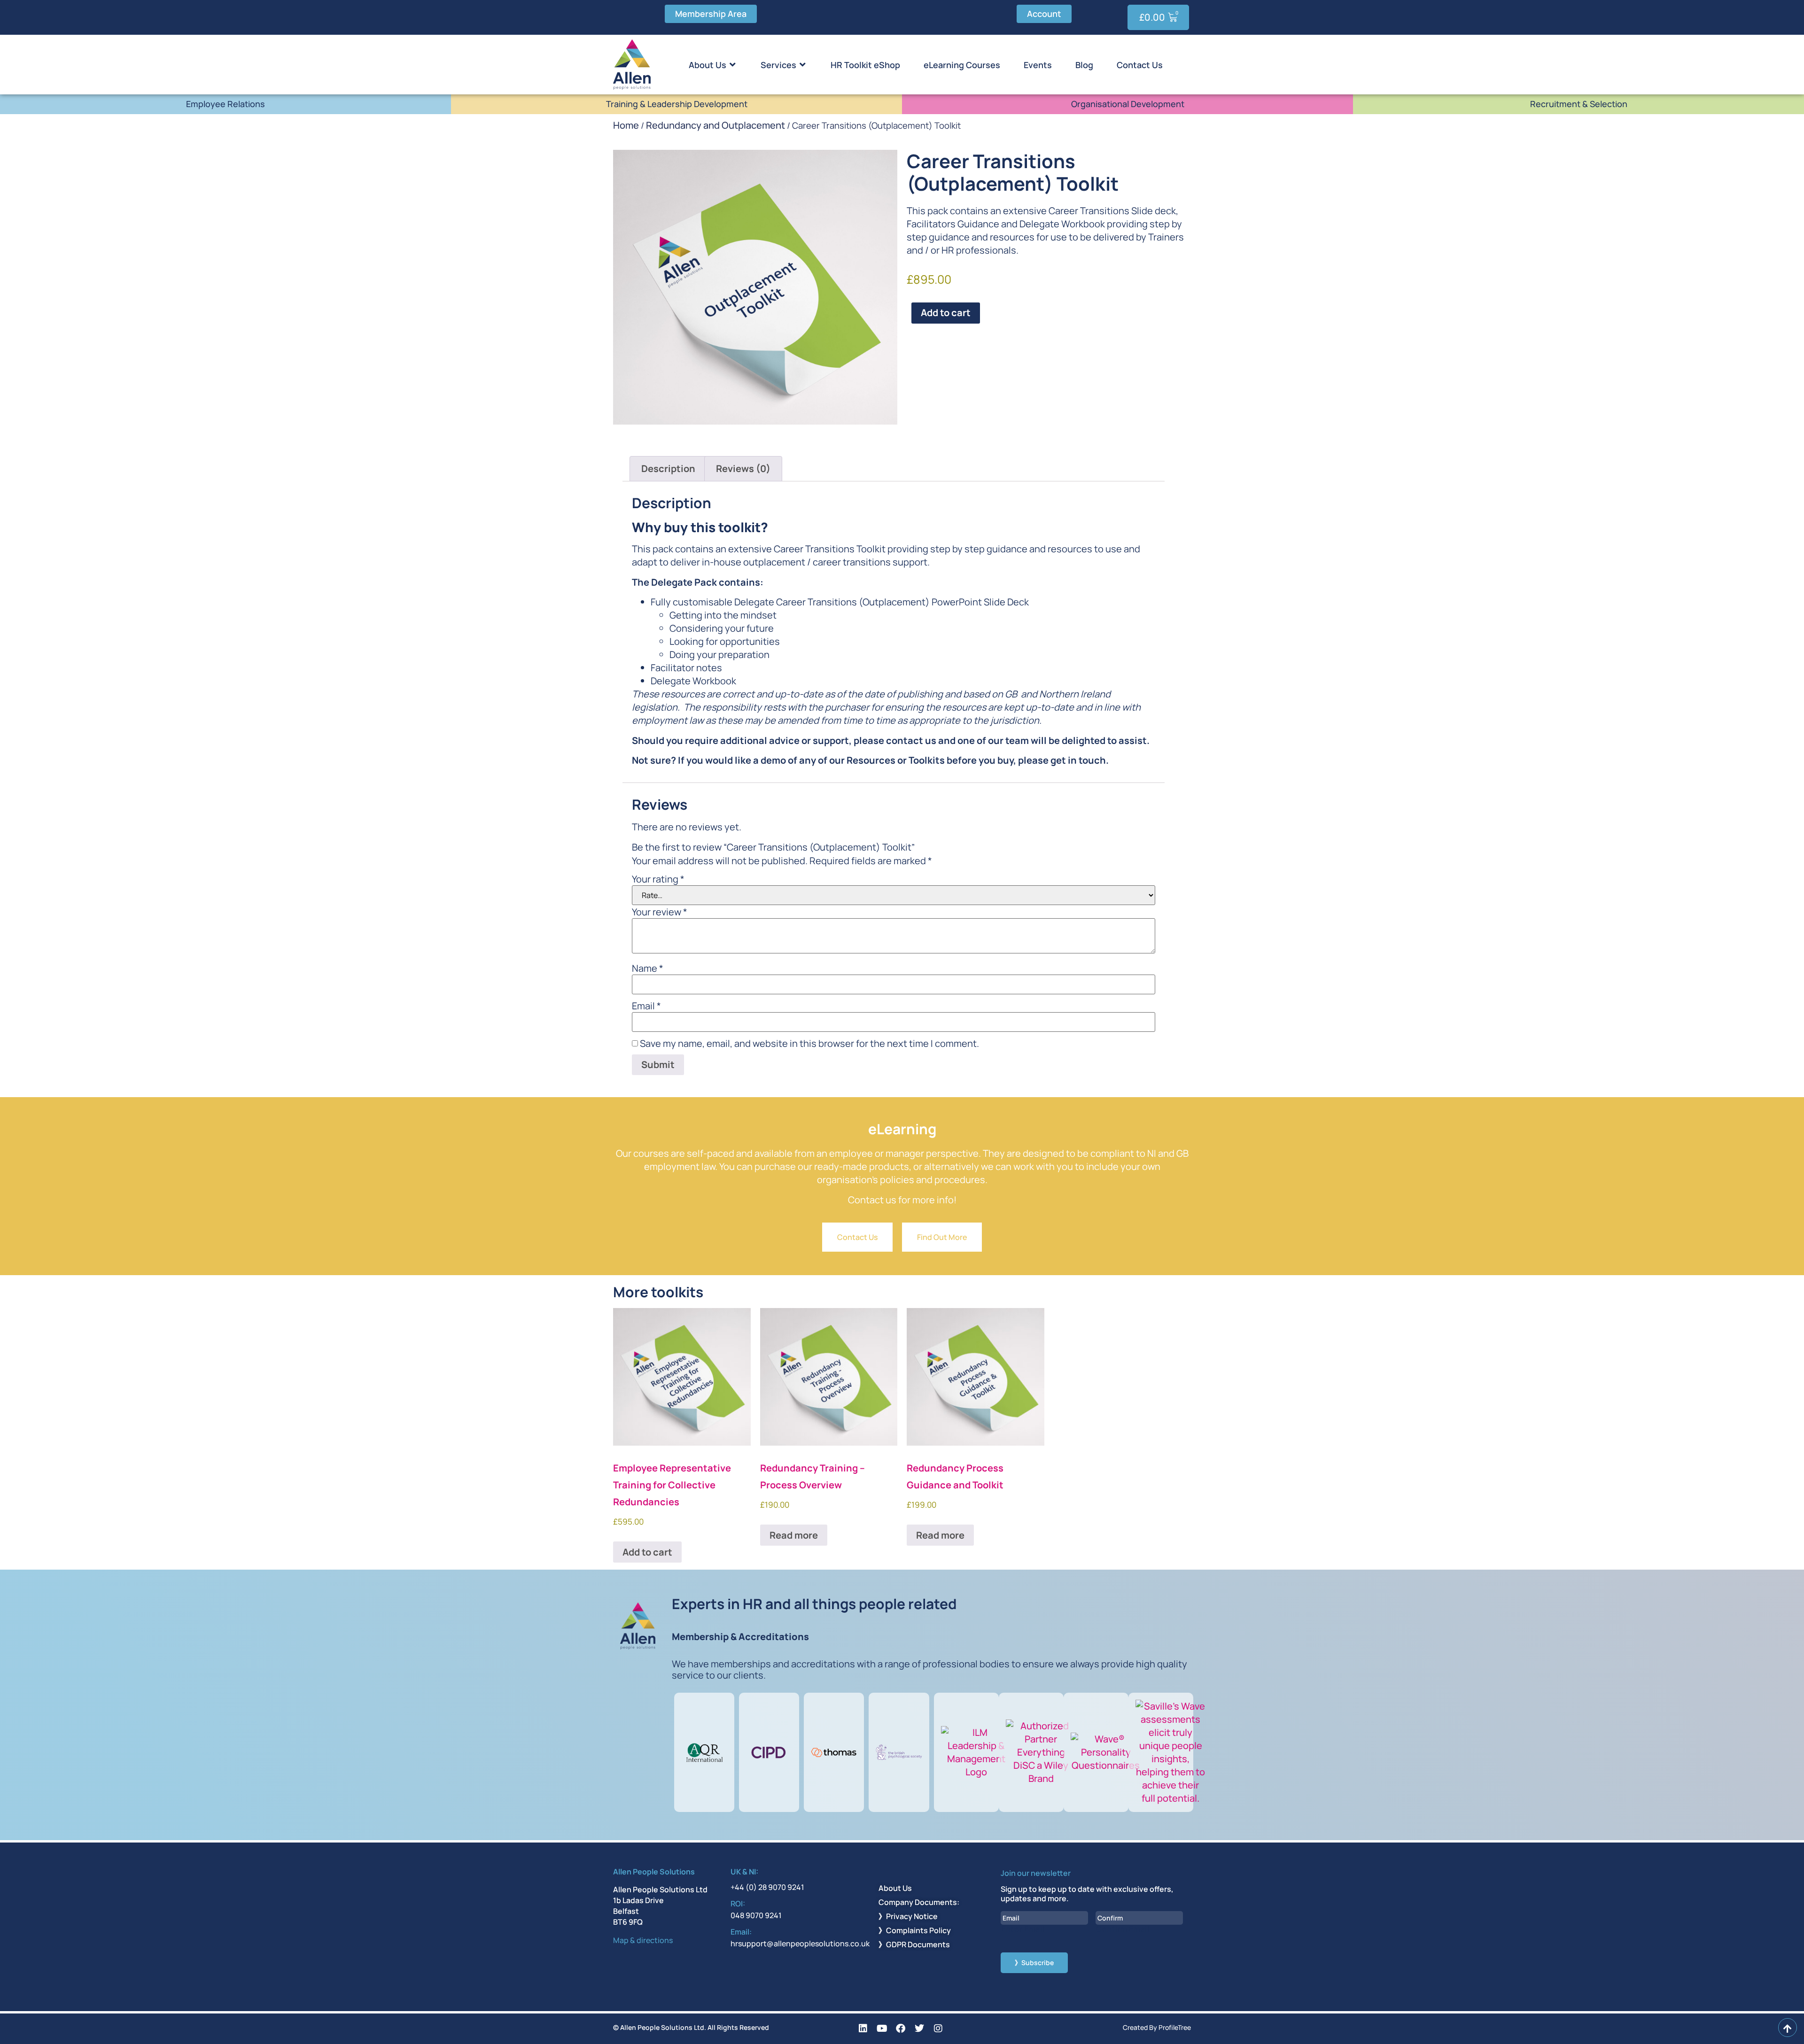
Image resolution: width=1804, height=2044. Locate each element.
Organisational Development (1128, 104)
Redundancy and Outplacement (715, 125)
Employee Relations (225, 104)
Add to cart (946, 313)
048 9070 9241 (756, 1915)
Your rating (658, 879)
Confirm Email (1123, 1929)
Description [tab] (668, 468)
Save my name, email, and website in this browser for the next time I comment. (809, 1044)
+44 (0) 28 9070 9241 (767, 1887)
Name (648, 968)
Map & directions (643, 1940)
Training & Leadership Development (677, 104)
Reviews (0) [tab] (743, 468)
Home (626, 125)
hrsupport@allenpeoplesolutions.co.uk (800, 1943)
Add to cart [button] (647, 1552)
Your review (660, 912)
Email (646, 1006)
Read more (794, 1535)
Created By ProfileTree (1157, 2027)
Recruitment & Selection (1579, 104)
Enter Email (1023, 1929)
